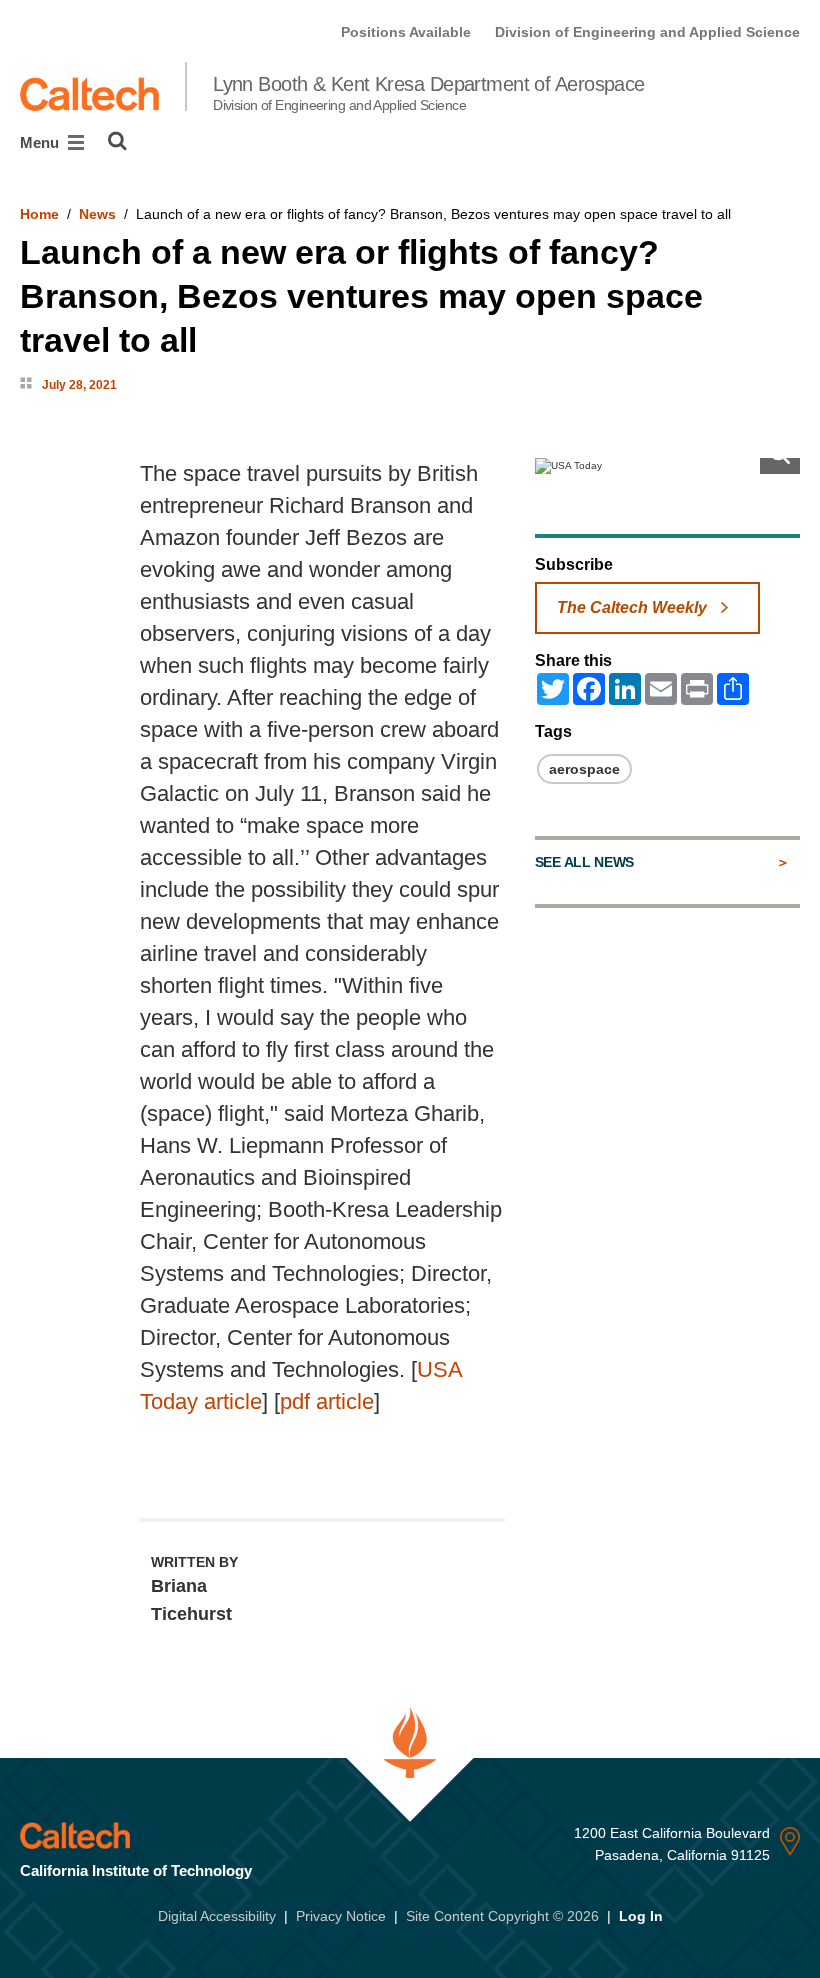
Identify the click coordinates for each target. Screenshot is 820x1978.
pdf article (327, 1401)
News (97, 214)
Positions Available (406, 32)
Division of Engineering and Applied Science (647, 32)
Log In (641, 1916)
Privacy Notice (341, 1916)
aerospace (584, 769)
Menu (41, 142)
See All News (584, 862)
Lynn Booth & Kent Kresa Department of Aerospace (429, 93)
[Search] (117, 141)
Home (39, 214)
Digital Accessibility (217, 1916)
